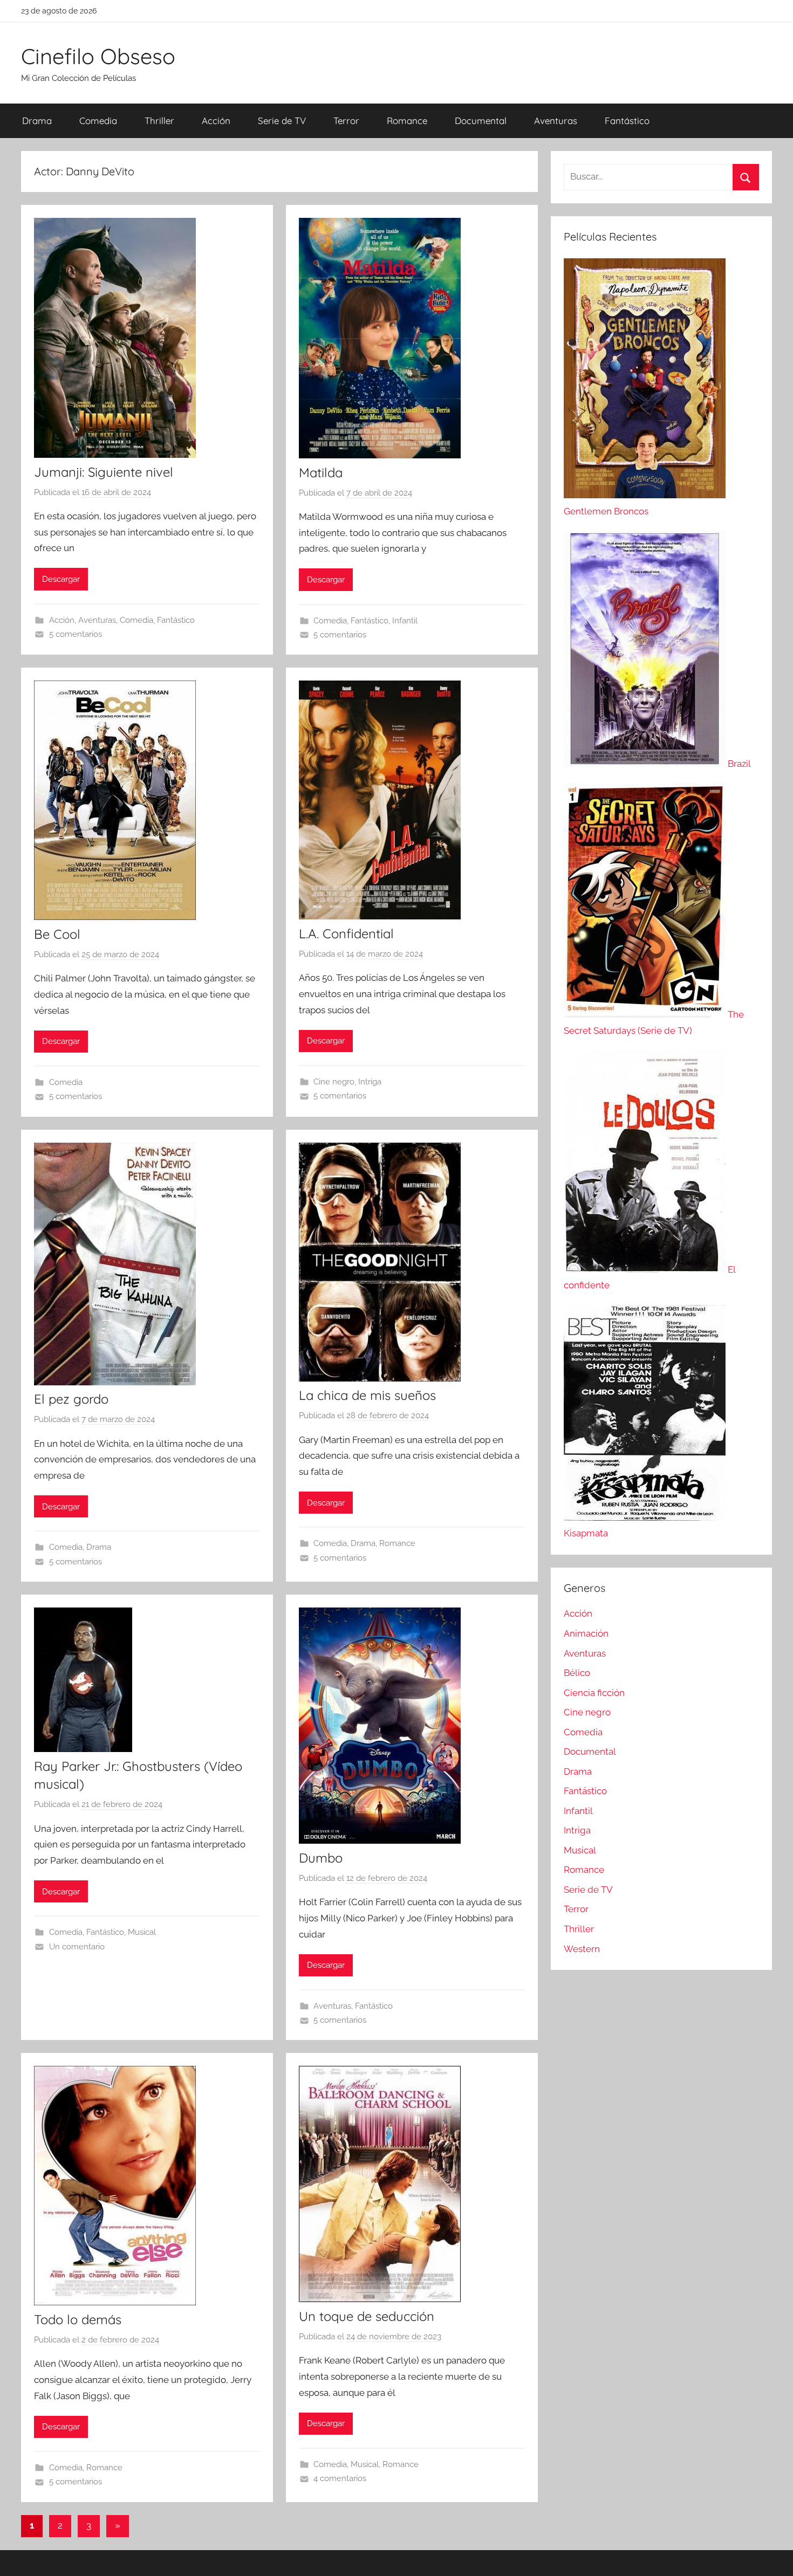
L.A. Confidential (346, 933)
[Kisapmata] (645, 1517)
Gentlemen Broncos (606, 511)
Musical (142, 1932)
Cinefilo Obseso (98, 56)
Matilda (321, 472)
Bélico (577, 1673)
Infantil (405, 621)
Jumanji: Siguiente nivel (104, 472)
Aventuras (556, 121)
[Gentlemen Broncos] (645, 495)
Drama (37, 121)
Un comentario (77, 1947)
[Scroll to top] (773, 2556)
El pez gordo (71, 1399)
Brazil (739, 764)
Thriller (159, 121)
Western (582, 1949)
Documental (481, 121)
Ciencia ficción (594, 1693)
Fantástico (627, 121)
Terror (346, 121)
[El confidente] (646, 1269)
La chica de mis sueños (367, 1395)
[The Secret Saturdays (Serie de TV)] (646, 1014)
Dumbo (321, 1858)
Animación (586, 1633)
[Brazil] (646, 764)
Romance (407, 121)
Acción (216, 121)
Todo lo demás (78, 2319)
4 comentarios (340, 2478)
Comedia (98, 121)
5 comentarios (76, 634)
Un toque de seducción (367, 2316)
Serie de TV (282, 121)
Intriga (370, 1082)
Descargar (61, 579)
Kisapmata (586, 1533)
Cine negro (334, 1082)
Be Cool (57, 934)
